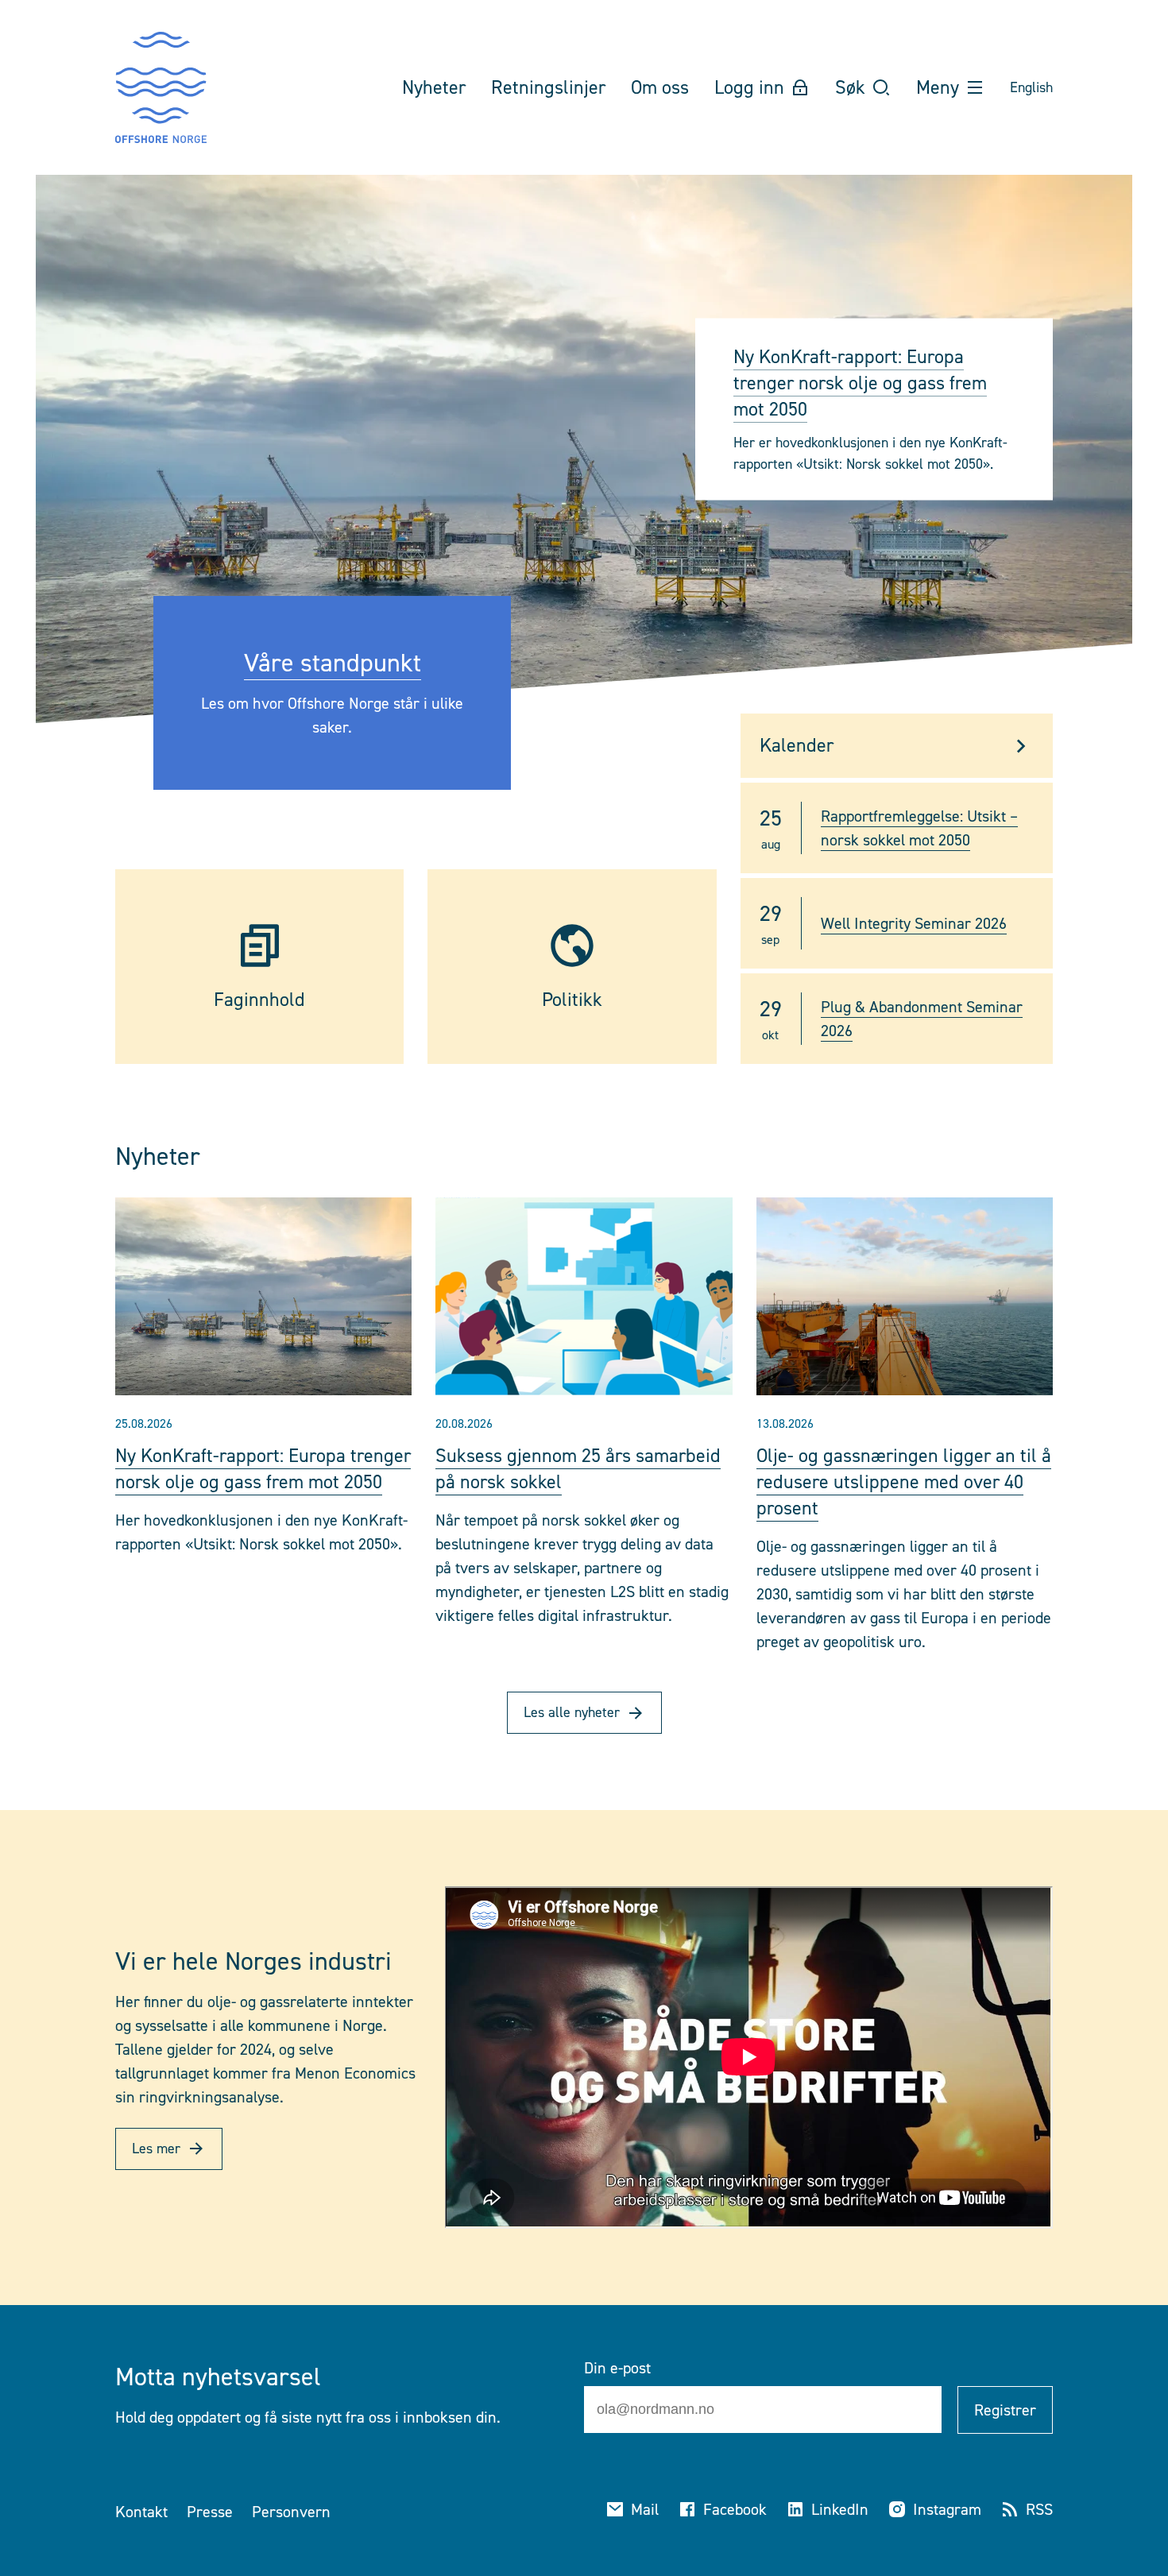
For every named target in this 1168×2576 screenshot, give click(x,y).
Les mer (156, 2149)
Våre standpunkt (333, 663)
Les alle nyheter (572, 1712)
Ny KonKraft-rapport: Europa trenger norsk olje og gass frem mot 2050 (860, 383)
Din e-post (617, 2368)
